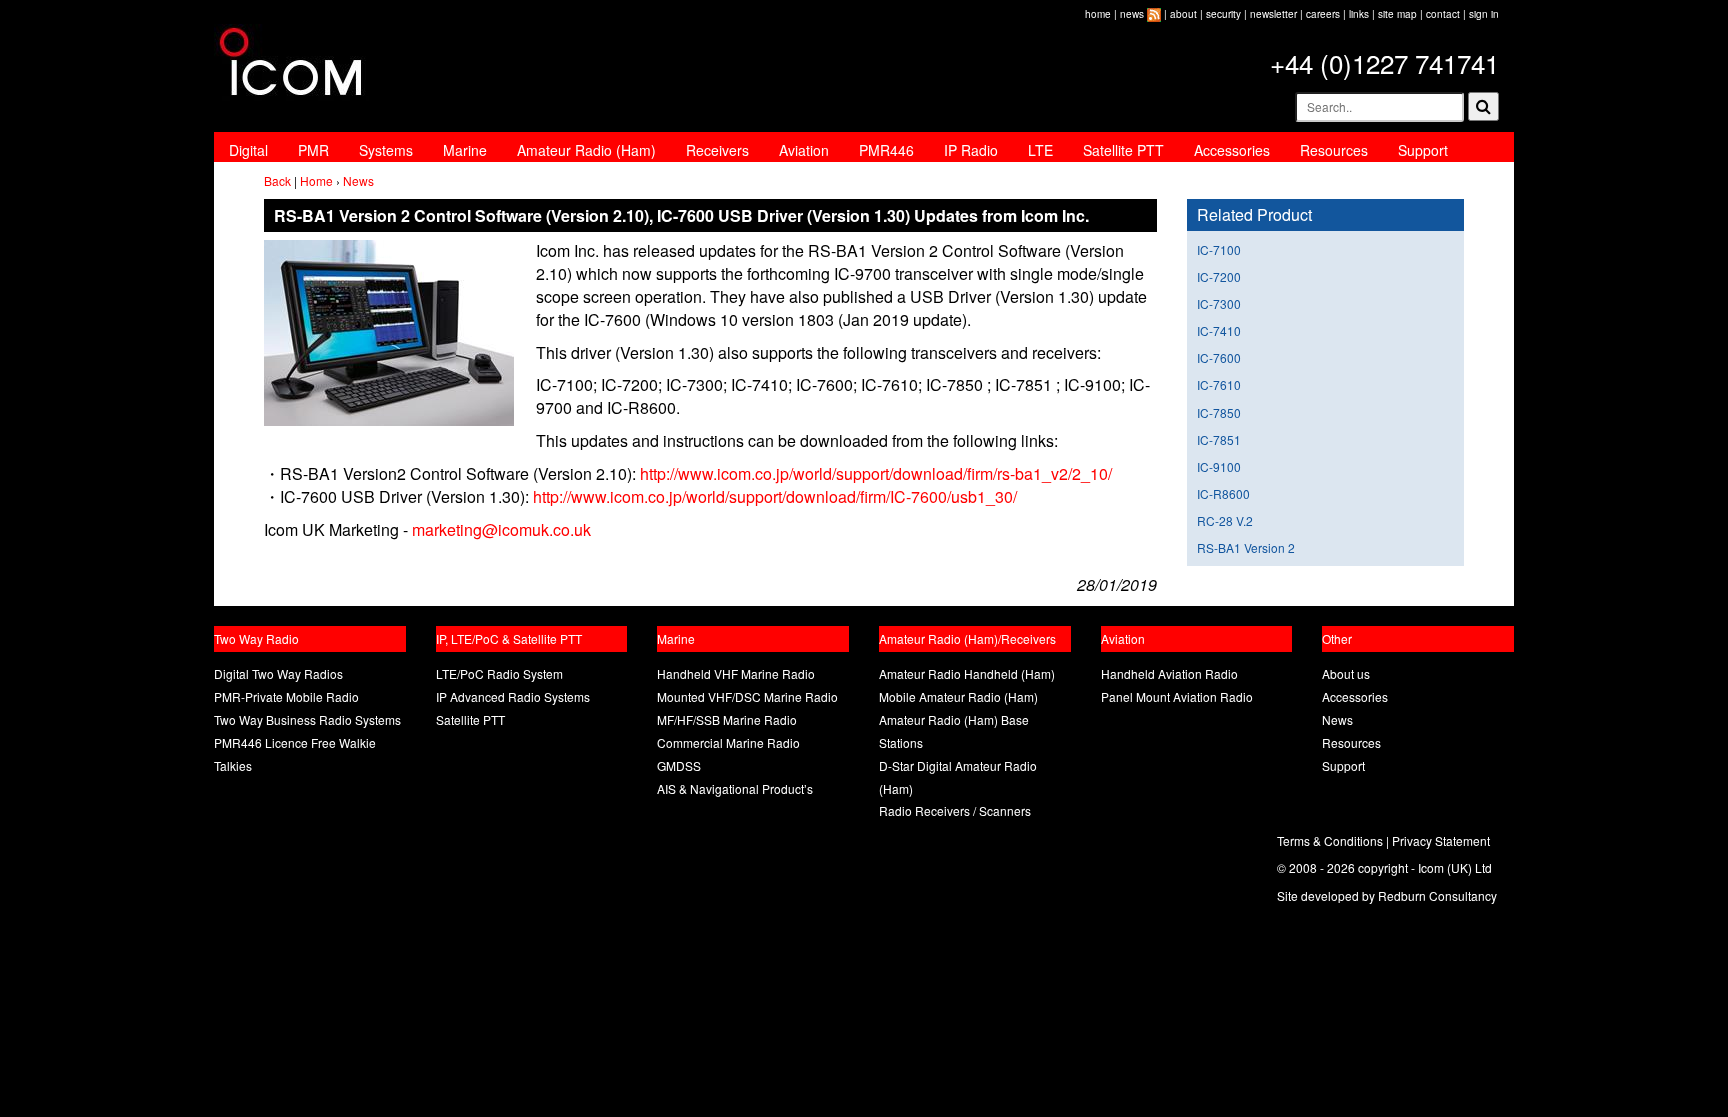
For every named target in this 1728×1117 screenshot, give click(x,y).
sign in (1484, 14)
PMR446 (886, 150)
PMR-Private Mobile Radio (286, 696)
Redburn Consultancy (1437, 895)
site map (1397, 14)
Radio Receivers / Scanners (955, 810)
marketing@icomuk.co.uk (501, 529)
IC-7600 (1219, 357)
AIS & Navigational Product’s (735, 788)
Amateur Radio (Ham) (586, 150)
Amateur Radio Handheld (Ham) (967, 673)
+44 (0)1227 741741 (1384, 62)
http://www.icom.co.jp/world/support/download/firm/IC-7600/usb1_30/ (775, 496)
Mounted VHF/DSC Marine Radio (747, 696)
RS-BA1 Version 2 (1246, 547)
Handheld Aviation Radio (1169, 673)
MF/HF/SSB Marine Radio (727, 719)
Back (277, 180)
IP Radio (971, 150)
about (1183, 14)
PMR (313, 150)
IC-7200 (1219, 276)
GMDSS (679, 765)
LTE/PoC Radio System (499, 673)
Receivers (717, 150)
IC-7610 (1219, 384)
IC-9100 (1219, 466)
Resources (1334, 150)
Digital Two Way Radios (278, 673)
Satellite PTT (1123, 150)
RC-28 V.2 (1225, 520)
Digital (248, 150)
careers (1323, 14)
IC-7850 (1219, 412)
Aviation (804, 150)
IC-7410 (1219, 330)
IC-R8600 (1223, 493)
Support (1423, 150)
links (1359, 14)
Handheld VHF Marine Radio (736, 673)
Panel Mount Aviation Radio (1177, 696)
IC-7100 (1219, 249)
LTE (1040, 150)
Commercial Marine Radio (728, 742)
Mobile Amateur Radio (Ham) (958, 696)
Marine (465, 150)
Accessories (1232, 150)
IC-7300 (1219, 303)
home (1098, 14)
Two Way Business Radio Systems (307, 719)
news (1132, 14)
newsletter (1273, 14)
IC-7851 (1219, 439)
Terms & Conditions (1330, 840)
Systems (386, 150)
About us (1346, 673)
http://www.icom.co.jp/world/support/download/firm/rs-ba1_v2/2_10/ (876, 473)
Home (316, 180)
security (1223, 14)
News (358, 180)
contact (1443, 14)
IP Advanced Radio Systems (513, 696)
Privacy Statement (1441, 840)
